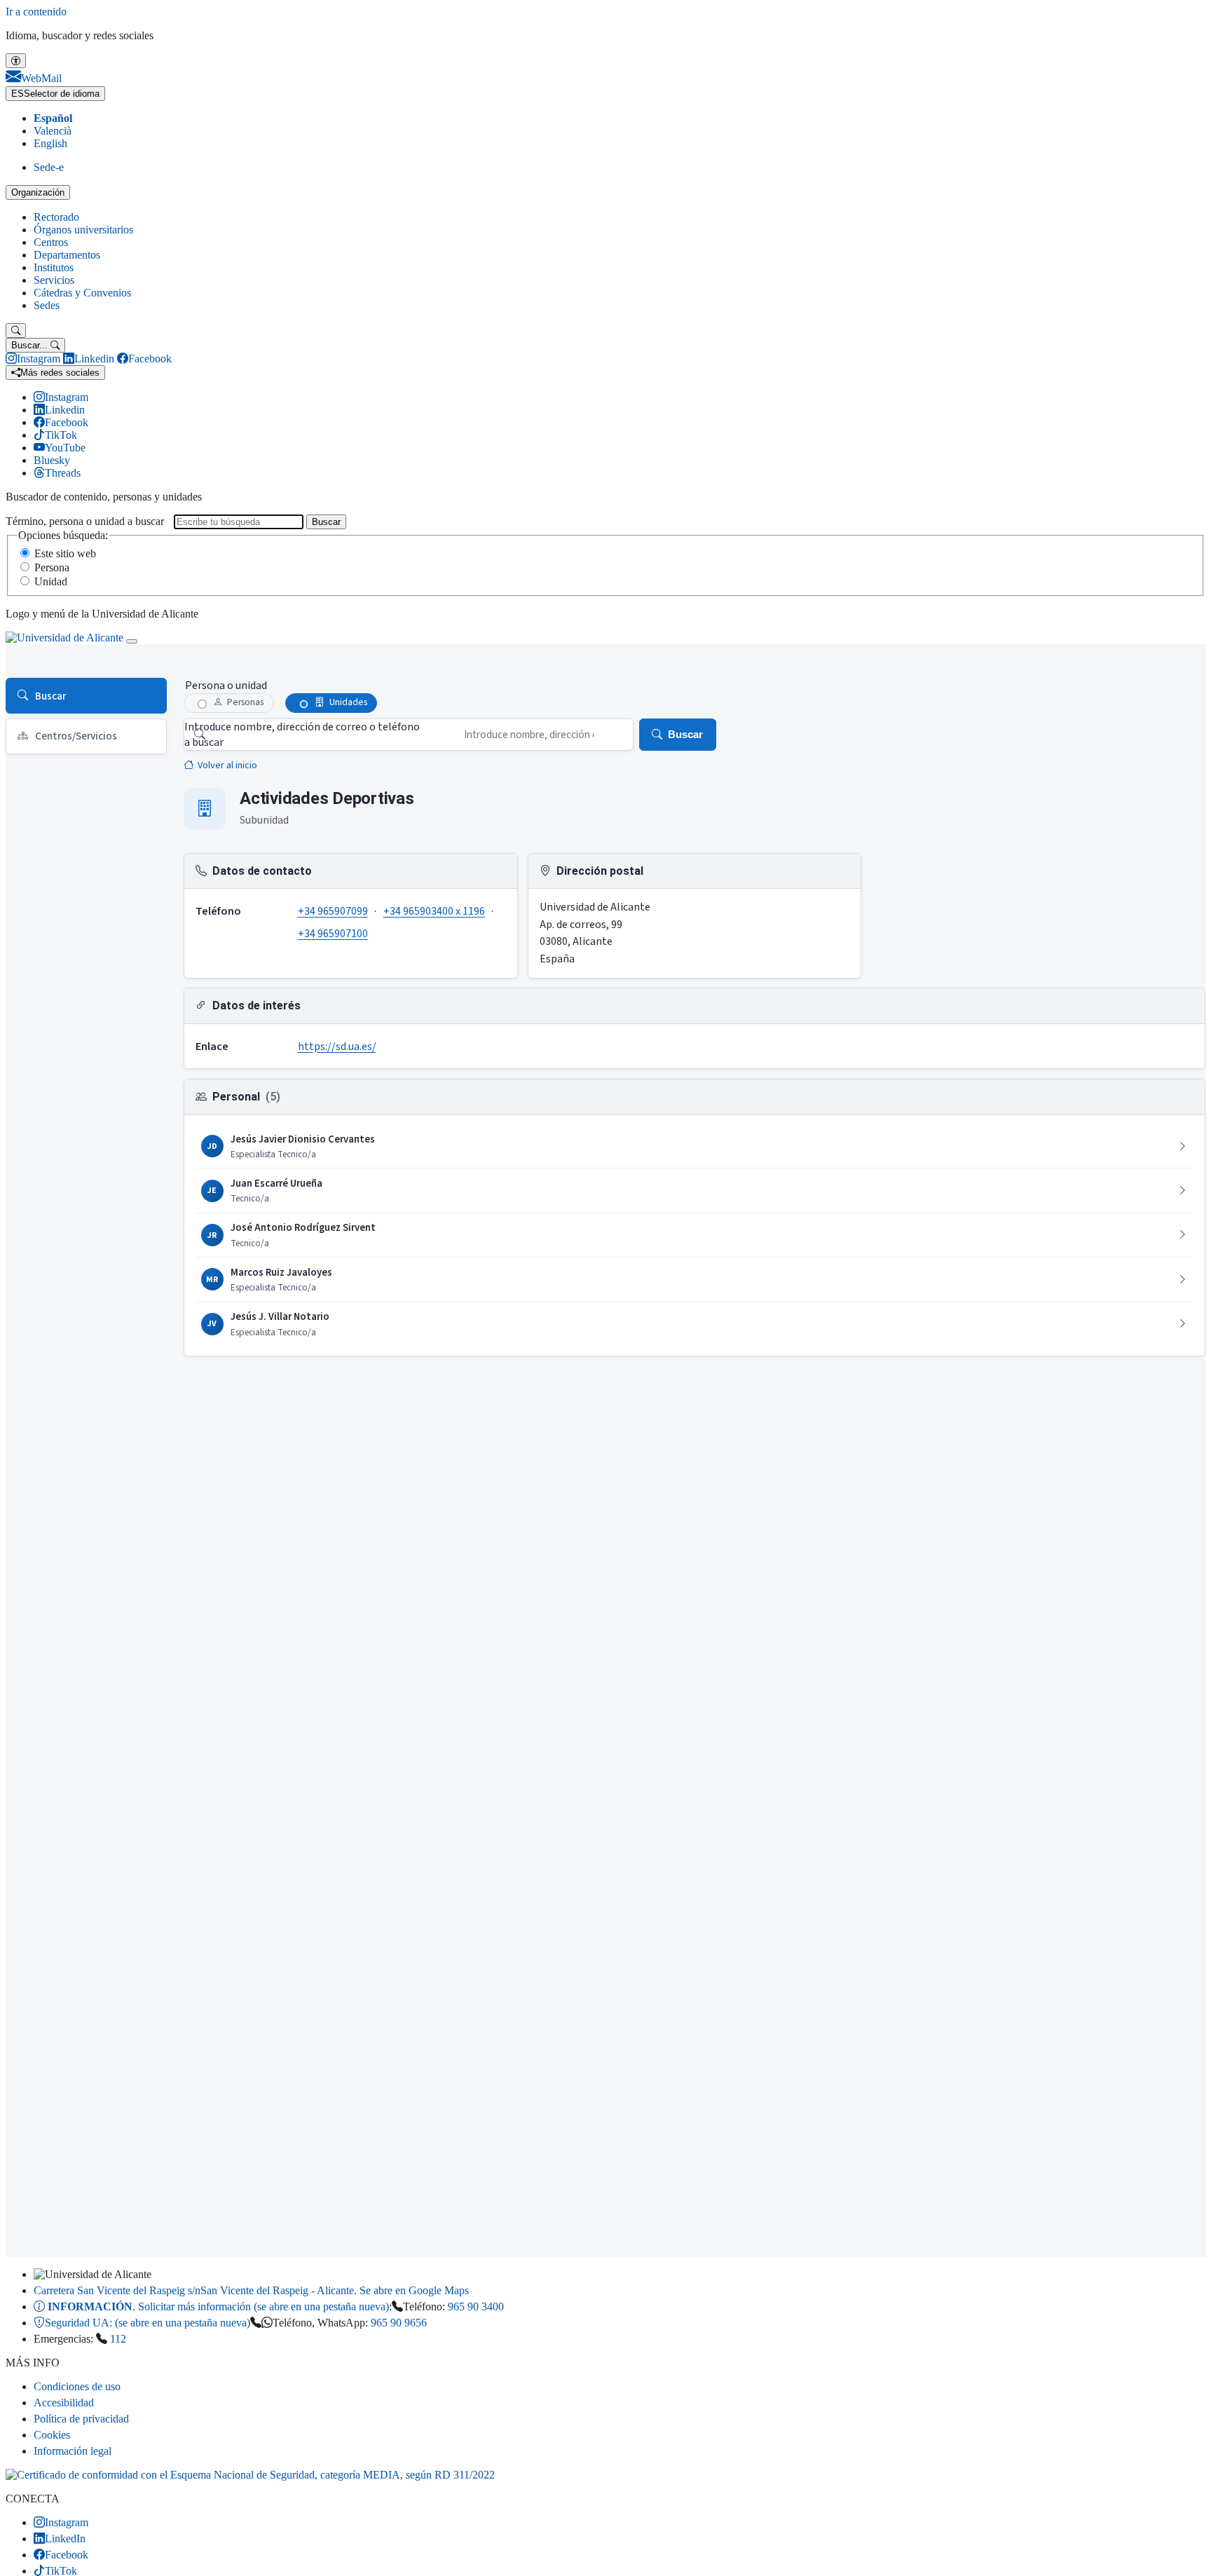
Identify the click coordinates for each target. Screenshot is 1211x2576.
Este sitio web (65, 553)
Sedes (47, 305)
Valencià (53, 131)
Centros (51, 242)
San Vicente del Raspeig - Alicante (251, 2290)
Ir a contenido (36, 12)
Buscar (326, 522)
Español (53, 118)
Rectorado (56, 217)
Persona (52, 567)
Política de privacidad (81, 2419)
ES (55, 94)
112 (118, 2339)
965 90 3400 (476, 2306)
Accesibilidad (64, 2403)
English (50, 143)
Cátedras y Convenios (82, 293)
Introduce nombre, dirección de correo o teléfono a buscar (302, 735)
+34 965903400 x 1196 (434, 911)
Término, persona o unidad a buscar (85, 521)
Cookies (52, 2435)
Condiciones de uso (77, 2386)
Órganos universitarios (83, 230)
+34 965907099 (333, 911)
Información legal (73, 2451)
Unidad (51, 581)
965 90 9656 (399, 2323)
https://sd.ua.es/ (337, 1047)
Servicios (54, 280)
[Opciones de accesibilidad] (16, 61)
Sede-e (49, 167)
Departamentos (67, 255)
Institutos (54, 267)
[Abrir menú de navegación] (132, 641)
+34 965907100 (333, 934)
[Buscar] (16, 330)
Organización (38, 192)
